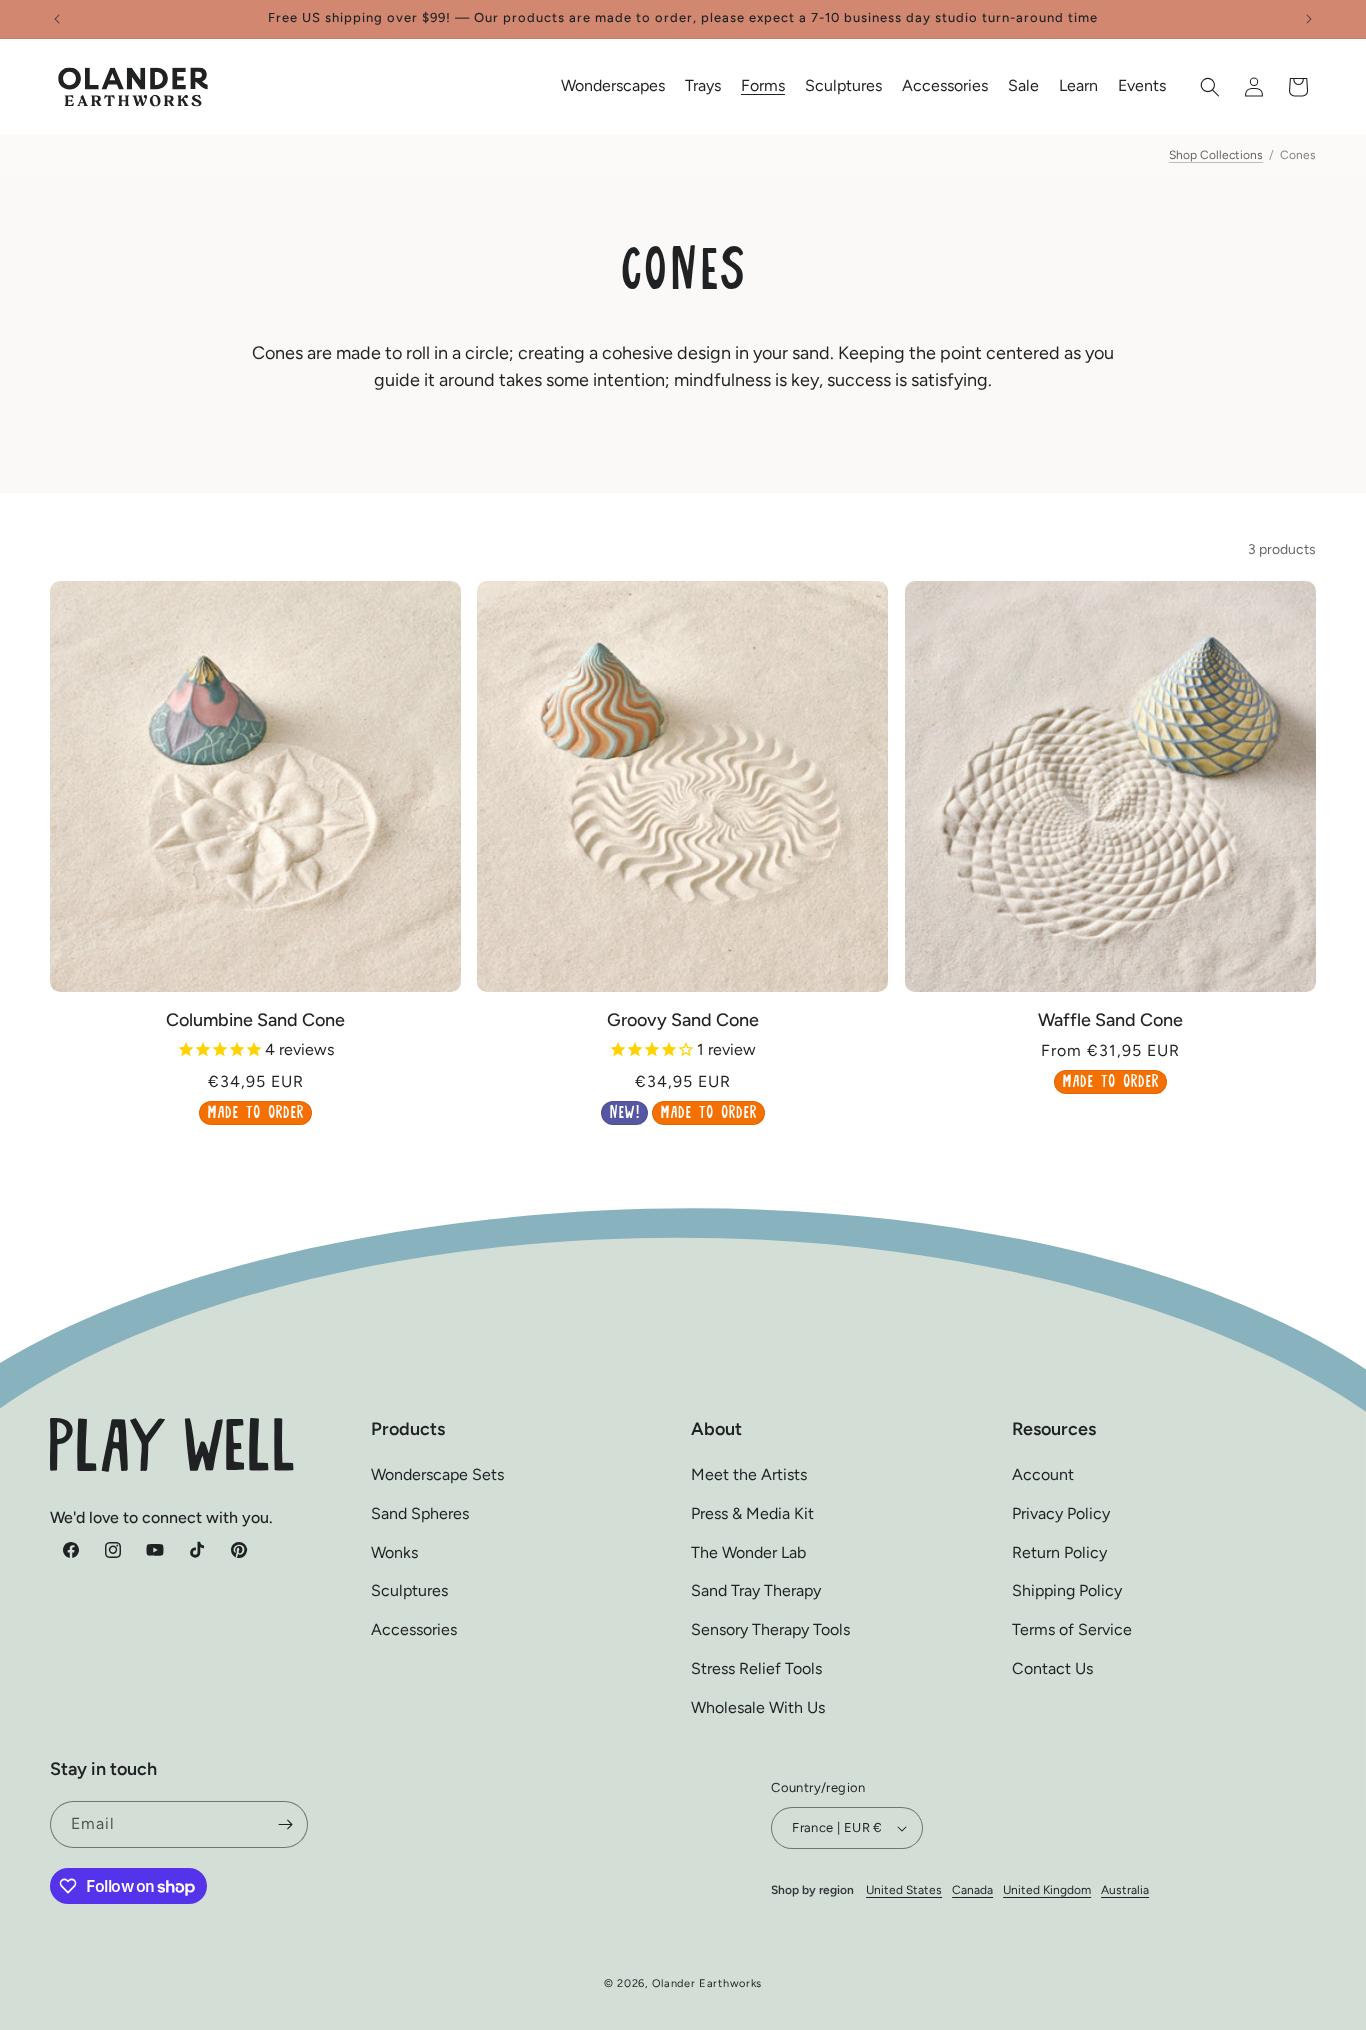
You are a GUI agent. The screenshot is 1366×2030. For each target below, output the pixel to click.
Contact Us (1052, 1668)
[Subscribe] (285, 1824)
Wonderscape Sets (437, 1474)
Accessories (414, 1630)
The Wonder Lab (748, 1552)
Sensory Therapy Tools (770, 1630)
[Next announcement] (1309, 19)
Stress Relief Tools (756, 1668)
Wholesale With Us (758, 1707)
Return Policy (1059, 1552)
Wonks (394, 1552)
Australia (1125, 1890)
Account (1043, 1474)
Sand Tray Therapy (756, 1591)
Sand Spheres (420, 1513)
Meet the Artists (749, 1474)
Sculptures (409, 1591)
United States (904, 1890)
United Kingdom (1047, 1890)
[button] (613, 86)
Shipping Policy (1067, 1591)
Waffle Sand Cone (1110, 1020)
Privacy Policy (1061, 1513)
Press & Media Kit (752, 1513)
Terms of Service (1072, 1630)
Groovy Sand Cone (683, 1020)
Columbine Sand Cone (255, 1020)
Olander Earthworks (707, 1983)
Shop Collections (1216, 155)
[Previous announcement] (57, 19)
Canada (972, 1890)
